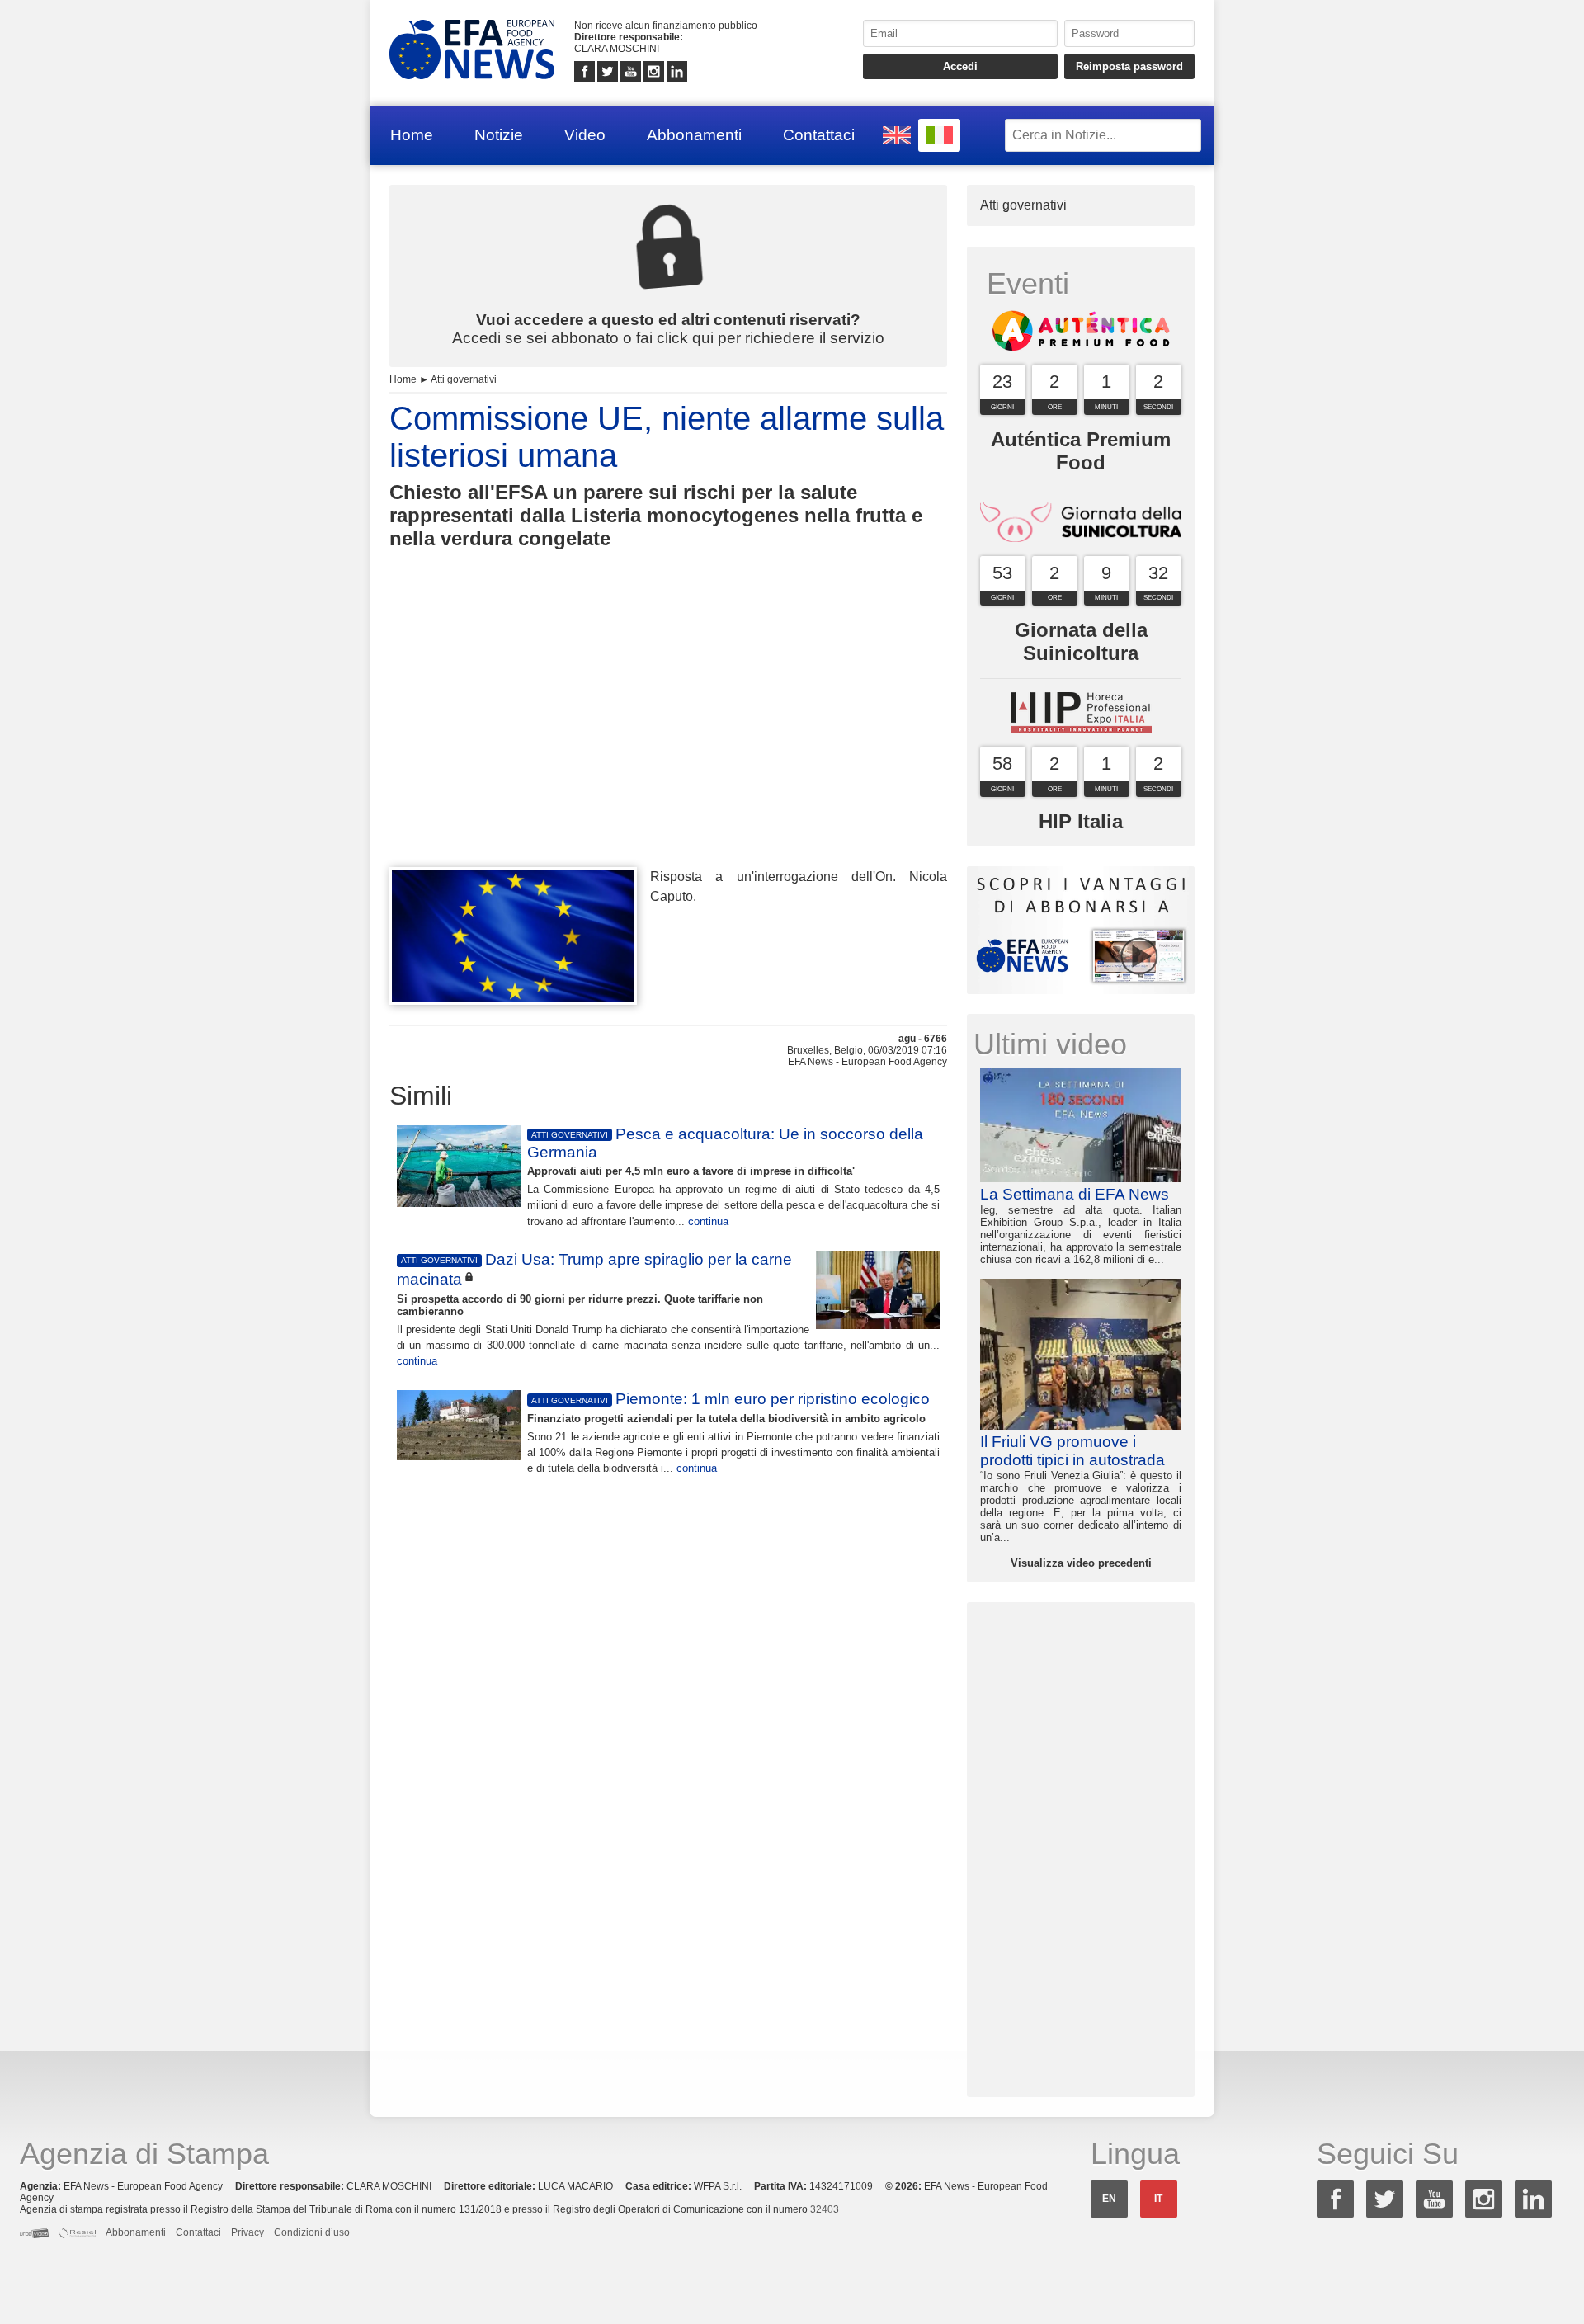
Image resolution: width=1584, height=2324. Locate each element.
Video (585, 135)
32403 (825, 2209)
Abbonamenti (694, 135)
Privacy (247, 2232)
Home (412, 135)
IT (1158, 2199)
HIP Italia (1081, 821)
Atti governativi (464, 379)
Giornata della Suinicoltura (1081, 641)
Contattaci (819, 135)
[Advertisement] (668, 738)
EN (1109, 2199)
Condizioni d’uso (312, 2232)
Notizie (499, 135)
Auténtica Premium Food (1081, 451)
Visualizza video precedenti (1081, 1563)
